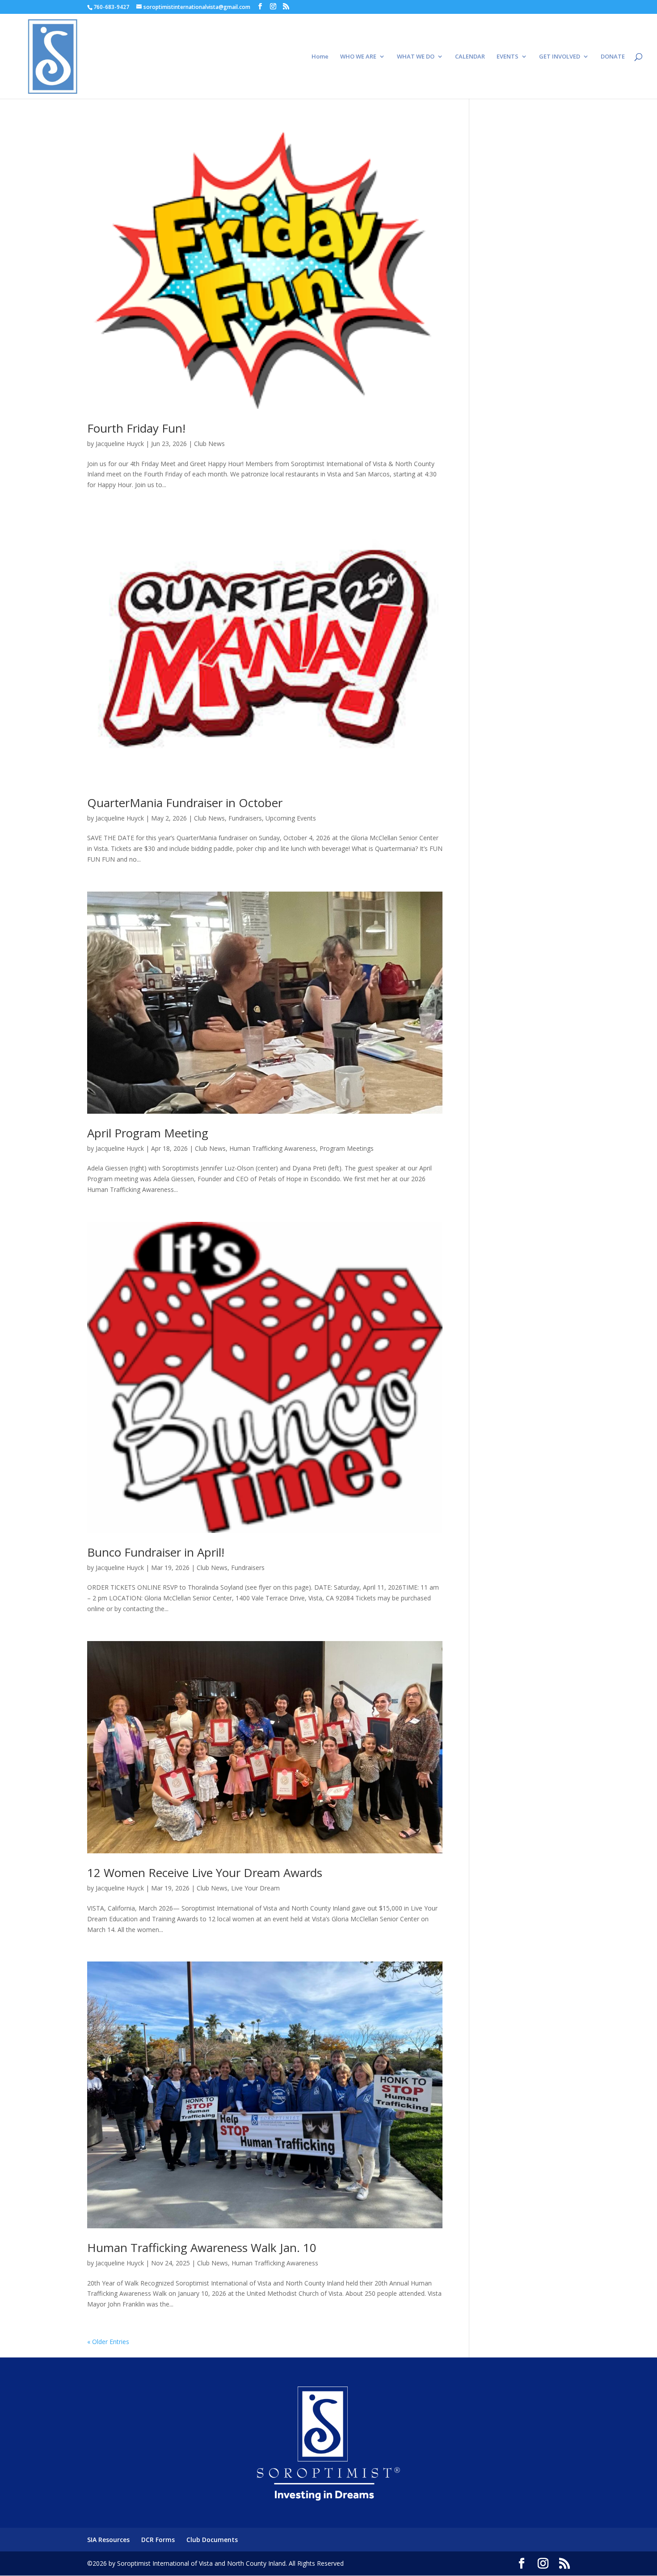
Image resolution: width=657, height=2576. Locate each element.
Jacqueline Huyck (120, 444)
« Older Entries (108, 2342)
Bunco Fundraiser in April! (156, 1552)
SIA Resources (108, 2540)
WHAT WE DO (416, 57)
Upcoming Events (291, 818)
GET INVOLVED (560, 57)
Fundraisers (245, 818)
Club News (209, 444)
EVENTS (507, 57)
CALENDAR (470, 57)
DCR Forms (158, 2540)
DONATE (613, 57)
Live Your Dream (255, 1888)
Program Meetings (347, 1148)
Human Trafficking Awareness (273, 1148)
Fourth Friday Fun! (136, 428)
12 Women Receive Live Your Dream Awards (205, 1873)
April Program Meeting (148, 1133)
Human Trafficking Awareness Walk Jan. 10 (202, 2248)
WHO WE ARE (358, 57)
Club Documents (212, 2540)
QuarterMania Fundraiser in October (185, 803)
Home (320, 57)
